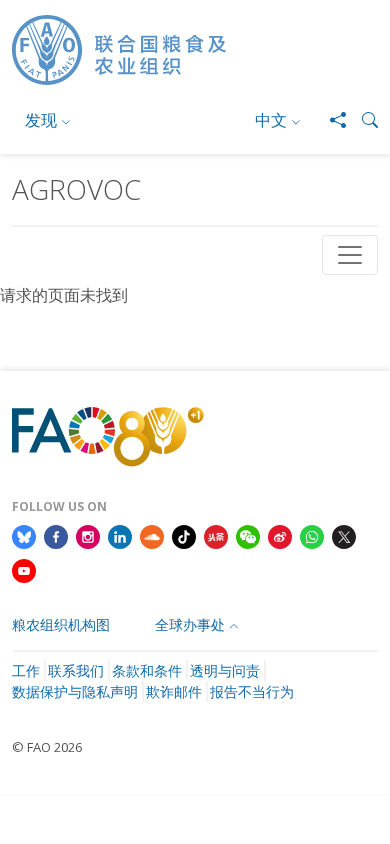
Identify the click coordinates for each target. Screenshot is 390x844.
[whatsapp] (312, 536)
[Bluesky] (24, 536)
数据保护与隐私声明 (75, 691)
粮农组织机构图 (61, 624)
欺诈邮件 (174, 691)
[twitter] (344, 536)
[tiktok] (184, 536)
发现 (41, 120)
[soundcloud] (152, 536)
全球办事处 (190, 624)
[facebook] (56, 536)
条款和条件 (147, 670)
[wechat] (248, 536)
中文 (271, 120)
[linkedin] (120, 536)
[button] (362, 120)
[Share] (330, 120)
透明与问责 (225, 670)
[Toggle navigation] (350, 255)
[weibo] (280, 536)
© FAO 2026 (47, 747)
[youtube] (24, 569)
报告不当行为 (252, 691)
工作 (26, 670)
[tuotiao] (216, 536)
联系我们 (76, 670)
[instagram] (88, 536)
